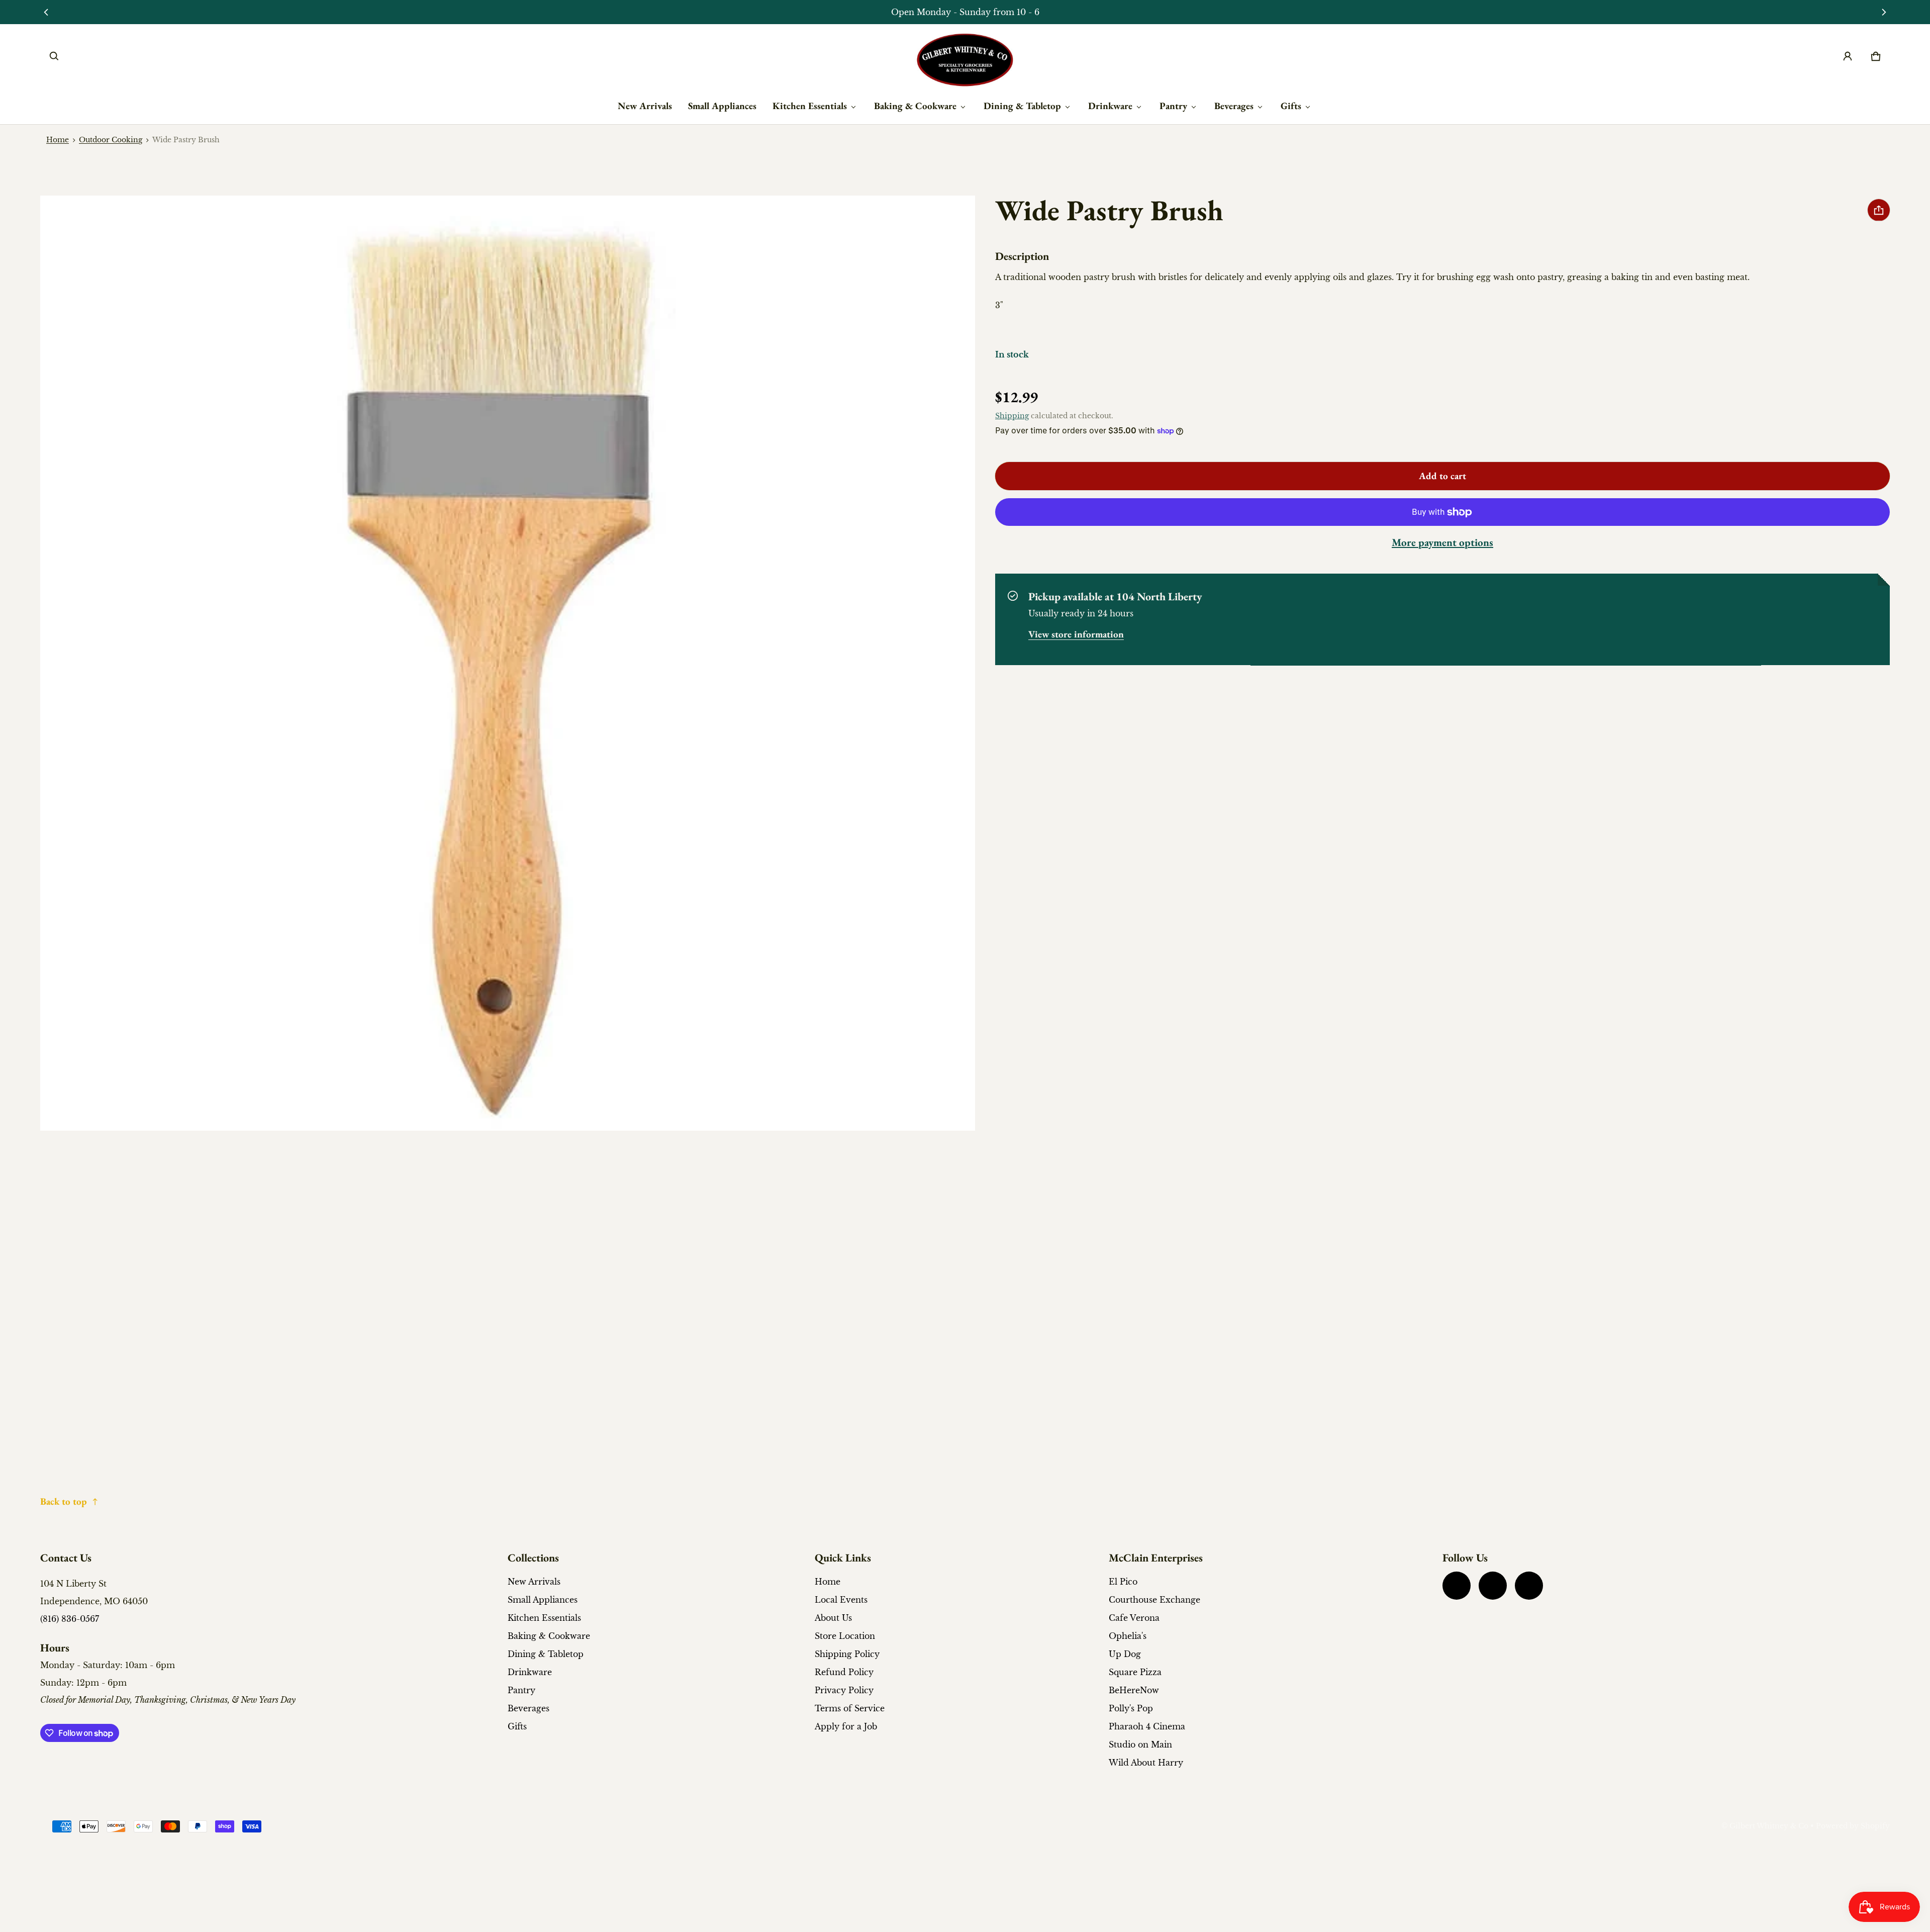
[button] (54, 56)
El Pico (1123, 1582)
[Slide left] (46, 12)
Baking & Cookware (915, 106)
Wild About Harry (1146, 1763)
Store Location (845, 1636)
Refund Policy (844, 1672)
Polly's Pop (1131, 1708)
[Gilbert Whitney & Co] (965, 60)
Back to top (64, 1501)
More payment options (1442, 543)
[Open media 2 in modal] (508, 663)
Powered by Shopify (1853, 1826)
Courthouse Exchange (1154, 1600)
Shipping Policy (847, 1654)
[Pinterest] (1529, 1586)
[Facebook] (1457, 1586)
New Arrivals (645, 106)
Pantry (1173, 106)
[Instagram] (1493, 1586)
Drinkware (1110, 106)
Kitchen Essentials (810, 106)
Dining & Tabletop (1022, 106)
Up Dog (1125, 1654)
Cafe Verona (1134, 1618)
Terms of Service (850, 1708)
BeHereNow (1134, 1690)
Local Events (841, 1600)
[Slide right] (1884, 12)
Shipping (1012, 417)
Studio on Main (1140, 1744)
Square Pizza (1135, 1672)
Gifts (1291, 106)
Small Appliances (722, 106)
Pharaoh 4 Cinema (1147, 1726)
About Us (833, 1618)
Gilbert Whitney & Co (1769, 1826)
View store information (1076, 635)
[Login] (1848, 56)
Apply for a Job (846, 1726)
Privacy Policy (844, 1690)
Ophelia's (1128, 1636)
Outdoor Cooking (111, 140)
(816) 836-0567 (70, 1619)
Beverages (1234, 106)
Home (58, 140)
